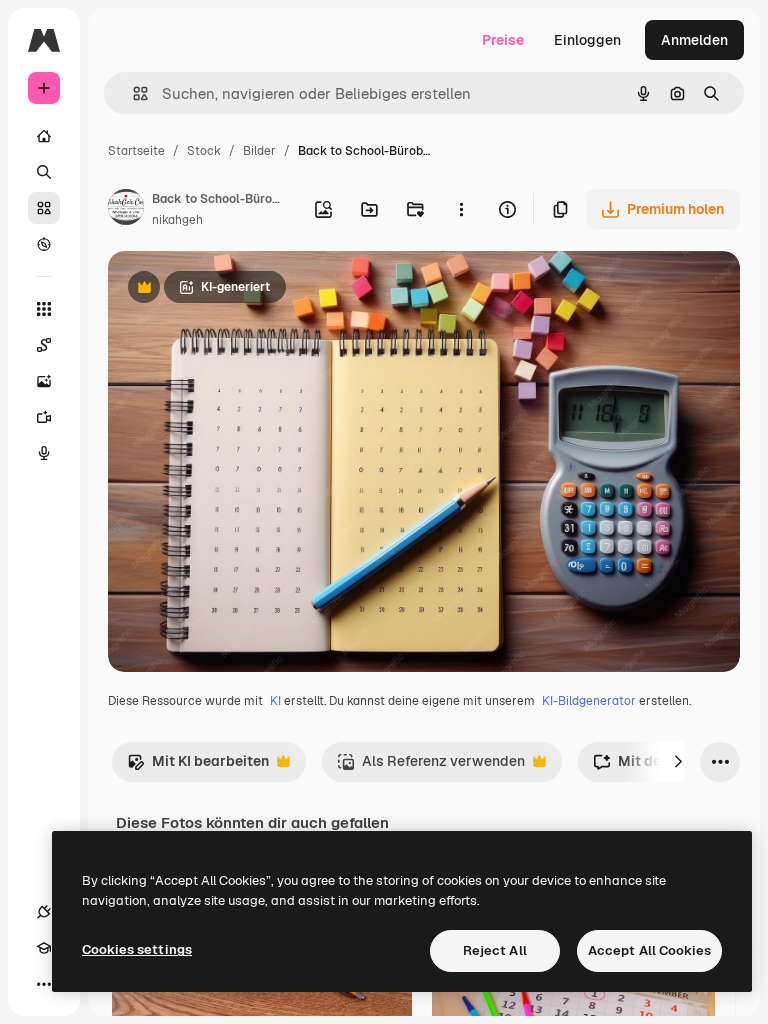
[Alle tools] (44, 309)
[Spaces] (44, 345)
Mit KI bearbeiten (198, 766)
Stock (204, 151)
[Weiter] (678, 762)
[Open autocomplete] (132, 93)
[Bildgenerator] (44, 381)
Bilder (259, 151)
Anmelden (694, 40)
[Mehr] (44, 984)
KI (275, 701)
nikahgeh (177, 220)
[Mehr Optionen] (461, 209)
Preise (503, 40)
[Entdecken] (44, 244)
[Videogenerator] (44, 417)
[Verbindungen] (44, 912)
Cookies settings (137, 949)
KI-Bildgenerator (589, 701)
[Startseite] (44, 136)
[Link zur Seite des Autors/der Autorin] (126, 210)
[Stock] (44, 208)
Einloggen (587, 40)
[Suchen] (44, 172)
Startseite (136, 151)
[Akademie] (44, 948)
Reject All (495, 950)
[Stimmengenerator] (44, 453)
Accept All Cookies (649, 950)
